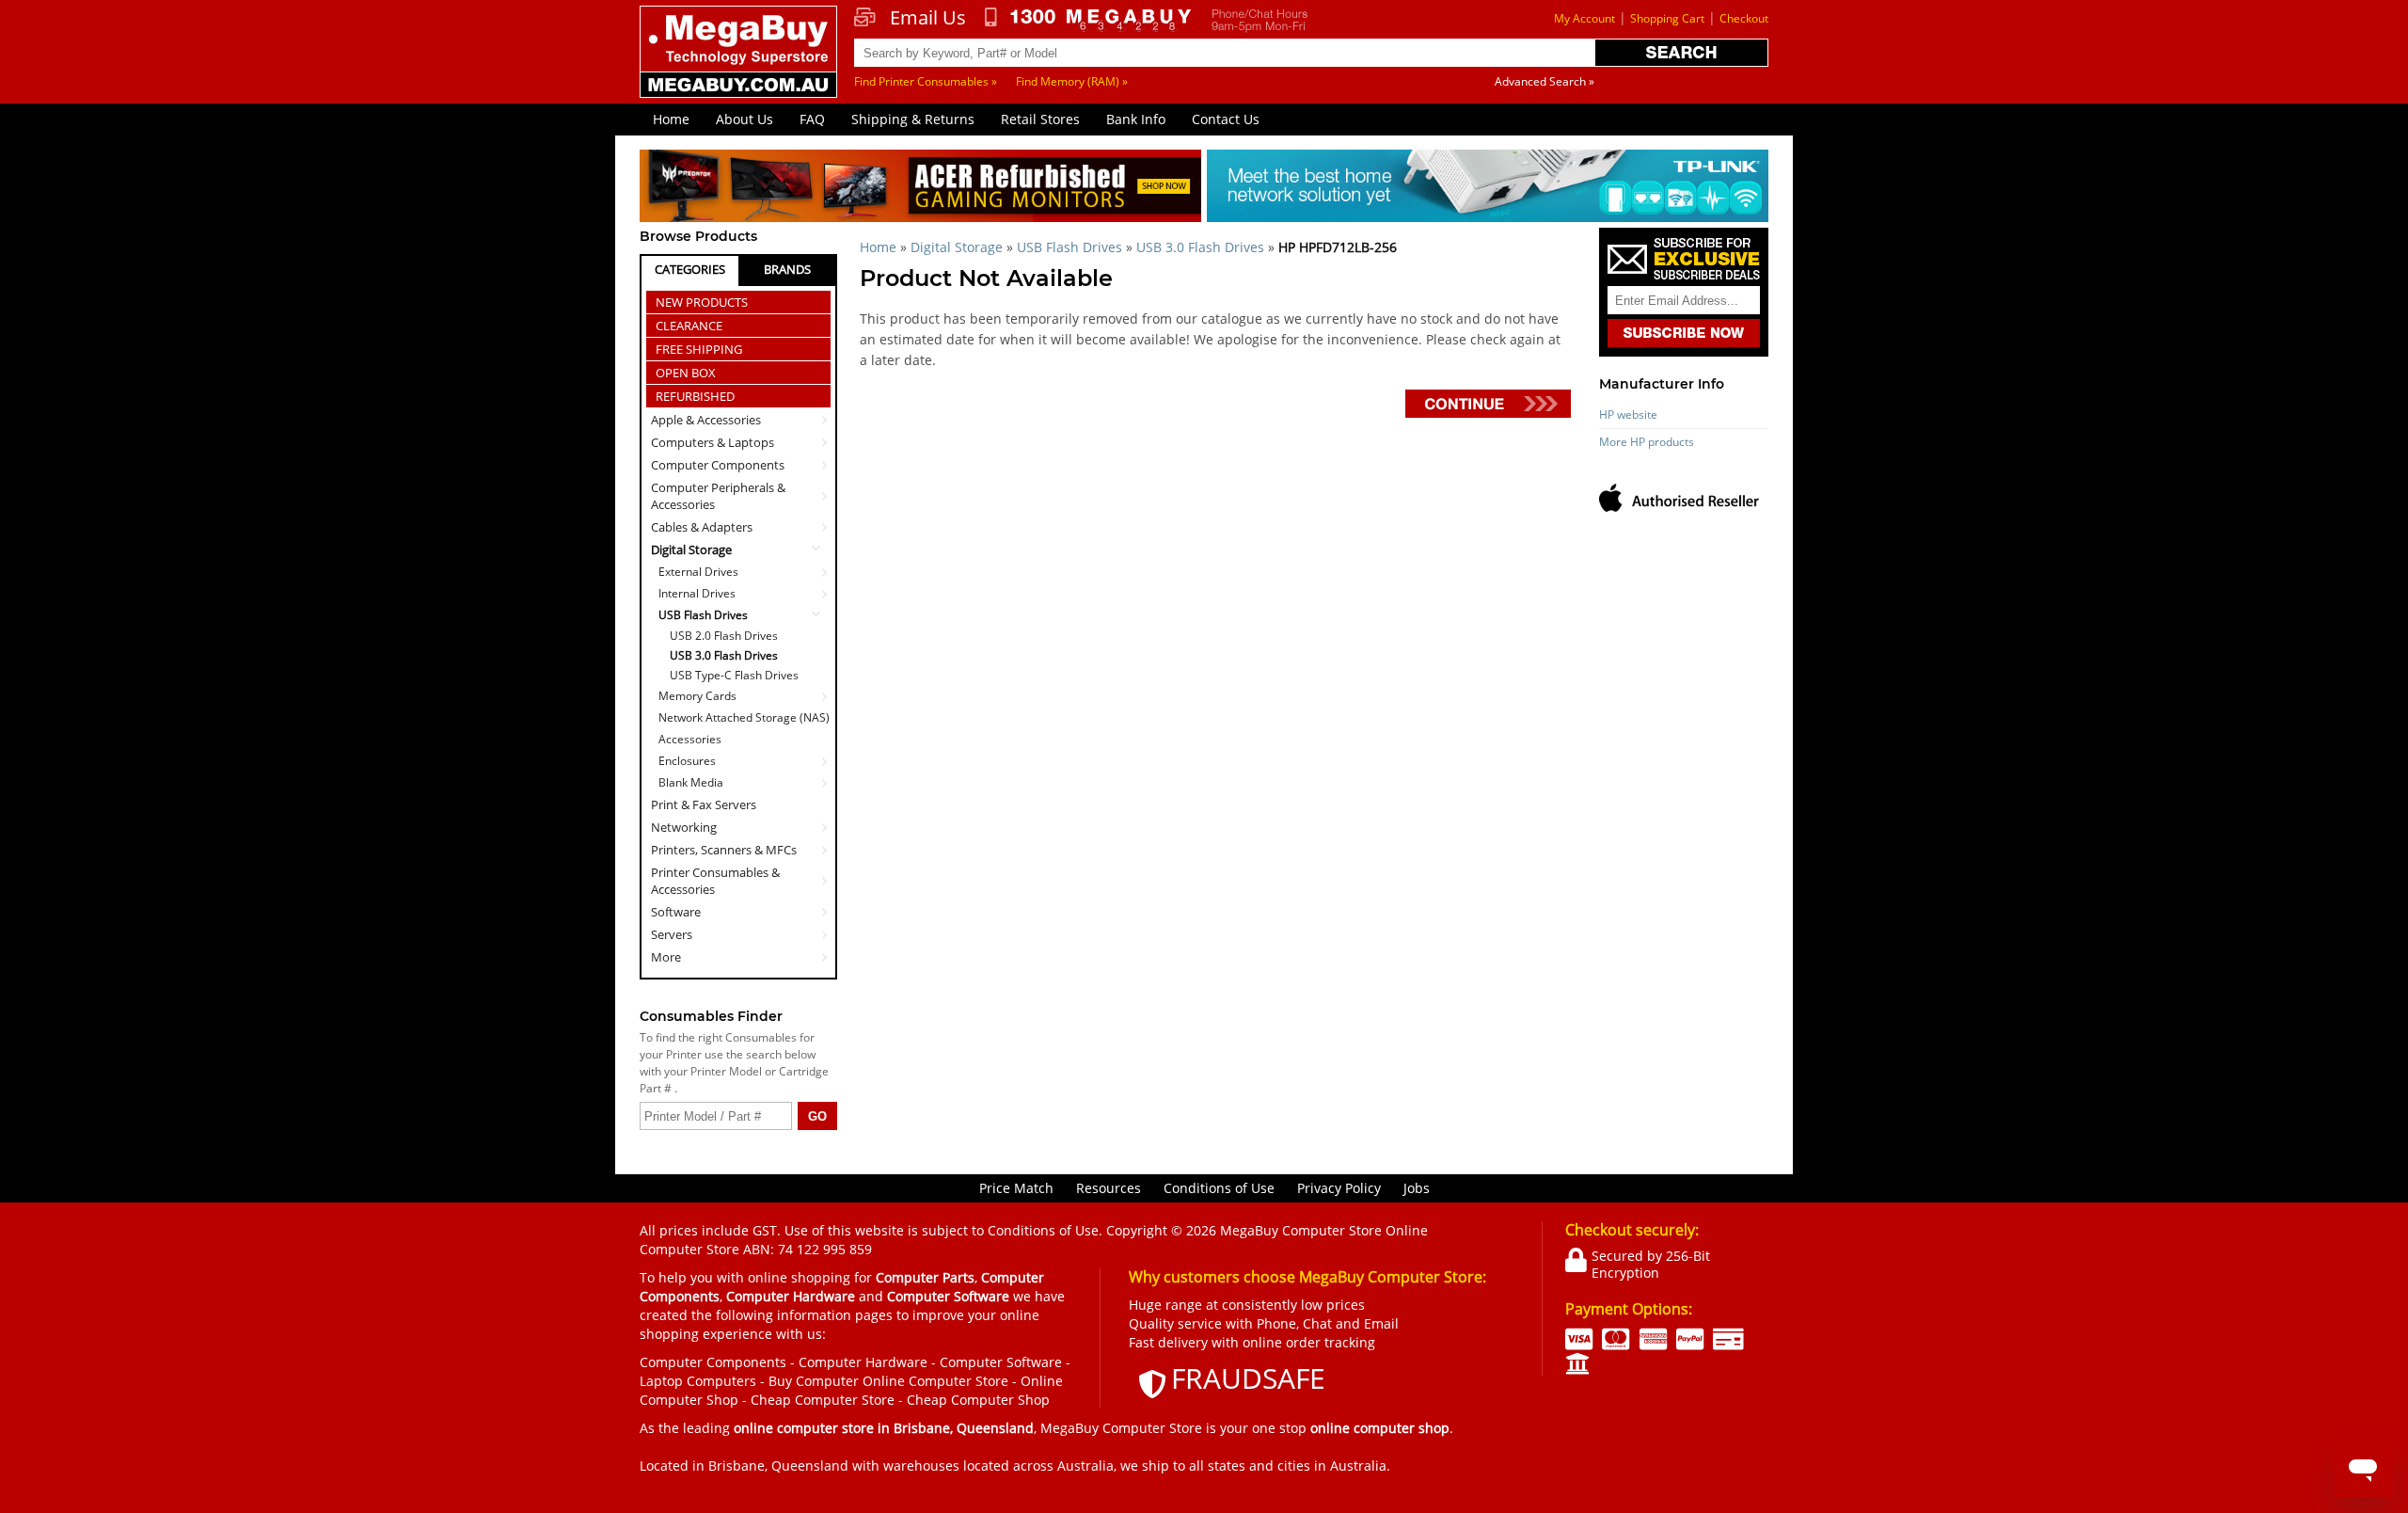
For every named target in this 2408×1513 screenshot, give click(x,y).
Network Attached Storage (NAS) (744, 717)
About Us (745, 119)
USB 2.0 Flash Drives (724, 636)
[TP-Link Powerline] (1488, 189)
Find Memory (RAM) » (1072, 81)
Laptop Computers (698, 1381)
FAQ (812, 119)
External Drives (698, 572)
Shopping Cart (1667, 18)
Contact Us (1226, 119)
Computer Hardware (863, 1362)
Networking (684, 827)
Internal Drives (697, 593)
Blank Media (691, 782)
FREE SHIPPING (699, 349)
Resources (1109, 1188)
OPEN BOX (686, 373)
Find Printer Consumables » (926, 81)
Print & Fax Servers (704, 804)
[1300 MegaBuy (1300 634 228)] (1089, 20)
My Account (1584, 18)
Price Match (1016, 1188)
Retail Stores (1040, 119)
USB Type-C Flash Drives (734, 676)
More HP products (1647, 442)
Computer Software (1001, 1362)
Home (671, 119)
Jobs (1417, 1188)
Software (676, 912)
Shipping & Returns (913, 119)
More (666, 957)
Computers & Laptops (713, 442)
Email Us (928, 18)
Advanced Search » (1545, 81)
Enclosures (687, 761)
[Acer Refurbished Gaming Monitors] (920, 189)
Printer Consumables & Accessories (715, 881)
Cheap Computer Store (823, 1400)
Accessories (690, 739)
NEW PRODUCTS (702, 302)
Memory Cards (697, 696)
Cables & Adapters (702, 527)
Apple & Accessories (706, 420)
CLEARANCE (689, 326)
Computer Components (718, 465)
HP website (1628, 414)
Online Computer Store (935, 1381)
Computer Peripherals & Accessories (718, 496)
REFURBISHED (695, 396)
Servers (672, 934)
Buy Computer (814, 1381)
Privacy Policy (1339, 1188)
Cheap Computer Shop (978, 1400)
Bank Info (1136, 119)
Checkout (1744, 18)
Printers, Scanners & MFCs (724, 850)
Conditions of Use (1219, 1188)
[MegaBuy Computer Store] (741, 65)
